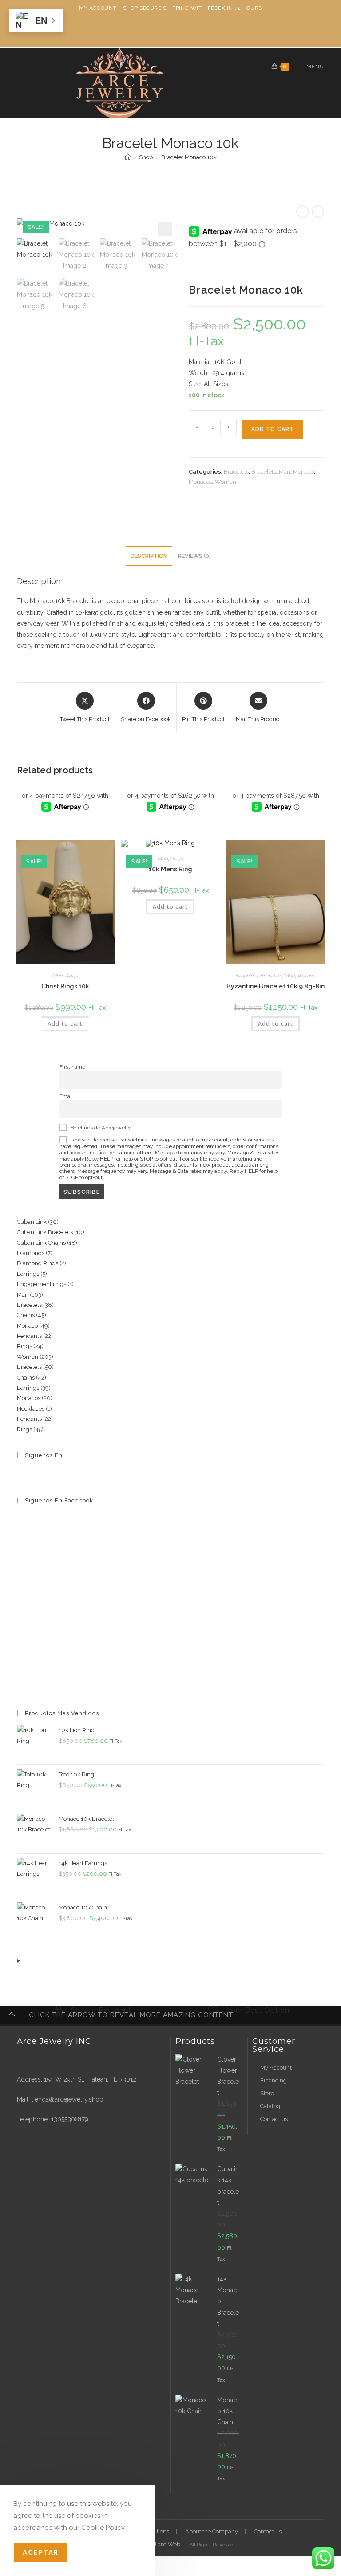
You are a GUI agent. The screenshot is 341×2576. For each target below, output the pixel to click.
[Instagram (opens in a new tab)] (178, 30)
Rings (72, 976)
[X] (22, 1473)
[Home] (128, 157)
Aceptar (41, 2552)
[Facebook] (33, 1473)
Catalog (270, 2106)
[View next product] (318, 212)
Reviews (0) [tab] (194, 556)
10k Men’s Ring (170, 869)
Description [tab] (149, 556)
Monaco (303, 472)
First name (72, 1067)
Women (226, 482)
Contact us (274, 2119)
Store (267, 2093)
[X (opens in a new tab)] (149, 30)
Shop (130, 8)
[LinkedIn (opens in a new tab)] (192, 30)
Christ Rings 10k (65, 986)
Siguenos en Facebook (59, 1500)
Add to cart (273, 429)
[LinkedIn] (54, 1473)
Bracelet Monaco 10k (189, 157)
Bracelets (236, 472)
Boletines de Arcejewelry (100, 1128)
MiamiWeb (166, 2544)
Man (285, 472)
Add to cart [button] (65, 1024)
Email (66, 1096)
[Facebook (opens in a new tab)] (163, 30)
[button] (165, 229)
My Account (98, 8)
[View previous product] (302, 212)
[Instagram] (44, 1473)
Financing (274, 2080)
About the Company (212, 2531)
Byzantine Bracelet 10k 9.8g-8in (276, 986)
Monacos (200, 482)
